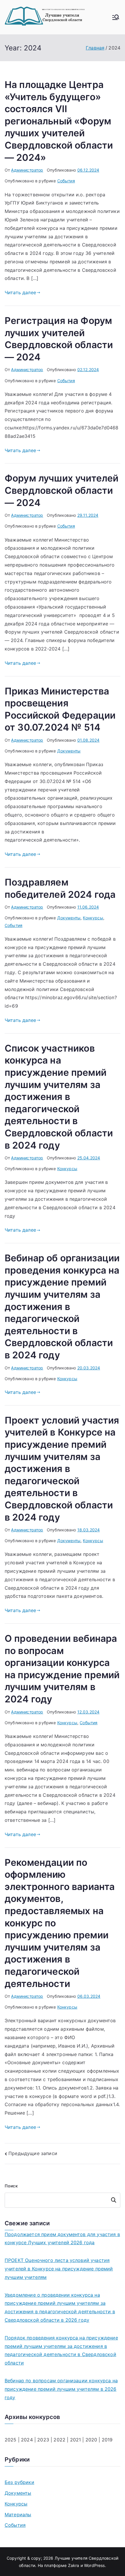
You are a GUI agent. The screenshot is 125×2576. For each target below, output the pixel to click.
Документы (69, 751)
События (66, 181)
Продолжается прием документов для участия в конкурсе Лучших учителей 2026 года (62, 2239)
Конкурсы (93, 918)
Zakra (74, 2565)
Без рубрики (19, 2482)
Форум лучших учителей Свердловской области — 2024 (61, 490)
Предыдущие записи (33, 2153)
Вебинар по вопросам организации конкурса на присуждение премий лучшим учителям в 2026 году (61, 2389)
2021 (76, 2440)
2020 (91, 2440)
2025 (11, 2440)
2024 (28, 2440)
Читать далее (20, 292)
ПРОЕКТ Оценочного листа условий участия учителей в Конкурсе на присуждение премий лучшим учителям (59, 2269)
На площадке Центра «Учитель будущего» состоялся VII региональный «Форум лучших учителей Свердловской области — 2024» (59, 121)
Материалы (18, 2515)
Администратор (27, 170)
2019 (107, 2440)
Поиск (11, 2186)
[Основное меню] (116, 17)
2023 (43, 2440)
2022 (59, 2440)
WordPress (94, 2565)
